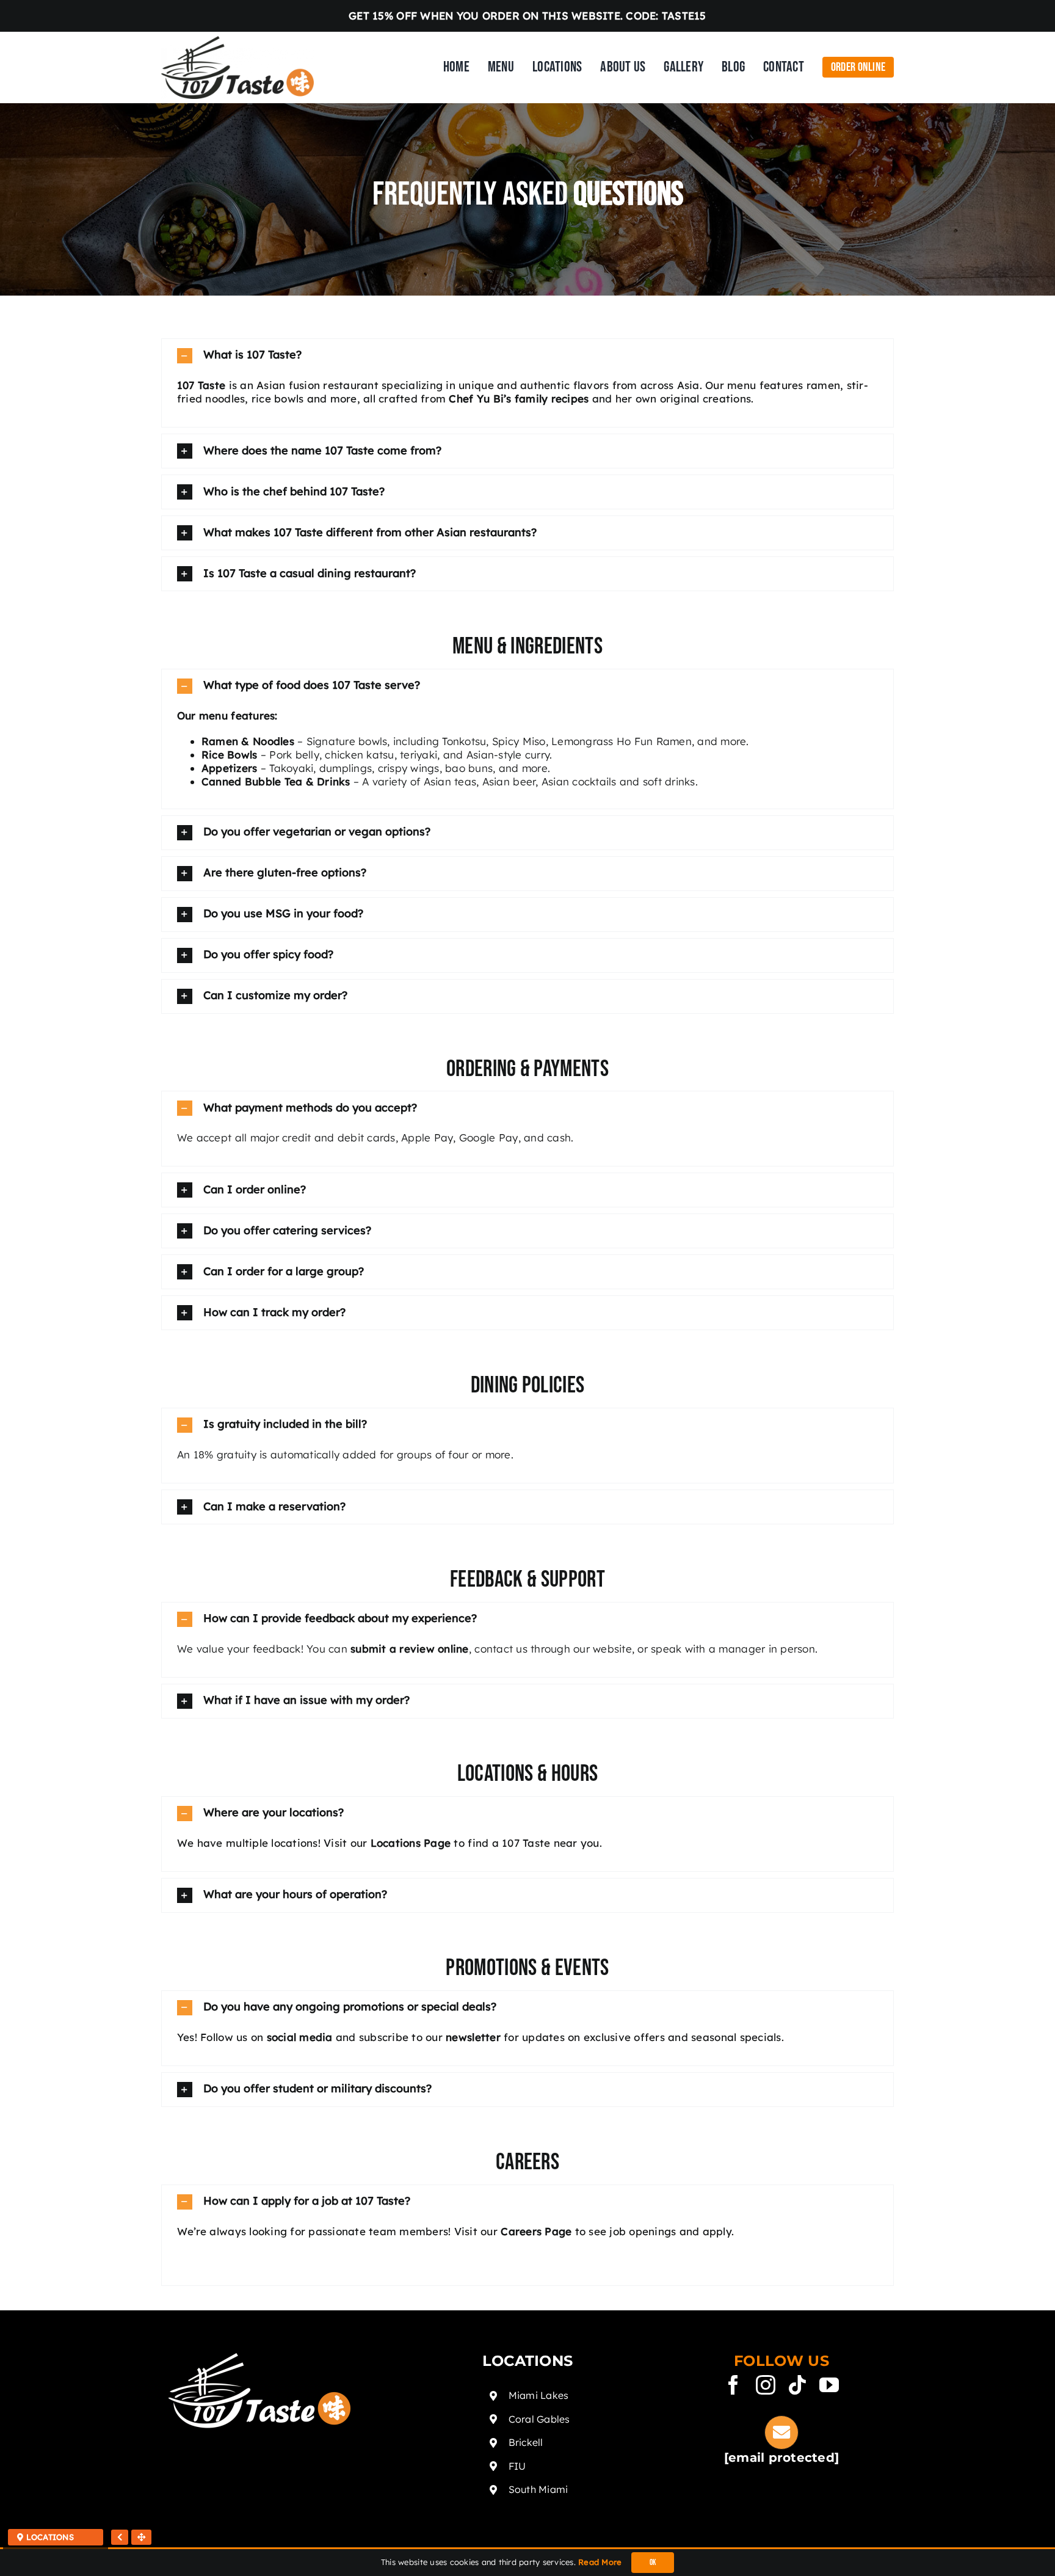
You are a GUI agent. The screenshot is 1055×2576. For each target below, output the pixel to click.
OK (653, 2563)
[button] (527, 356)
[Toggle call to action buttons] (120, 2537)
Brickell (526, 2442)
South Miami (538, 2489)
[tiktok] (797, 2385)
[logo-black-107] (237, 41)
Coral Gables (539, 2419)
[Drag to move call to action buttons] (141, 2537)
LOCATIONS (49, 2537)
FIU (517, 2466)
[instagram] (766, 2385)
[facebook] (733, 2385)
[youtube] (829, 2385)
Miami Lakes (539, 2395)
